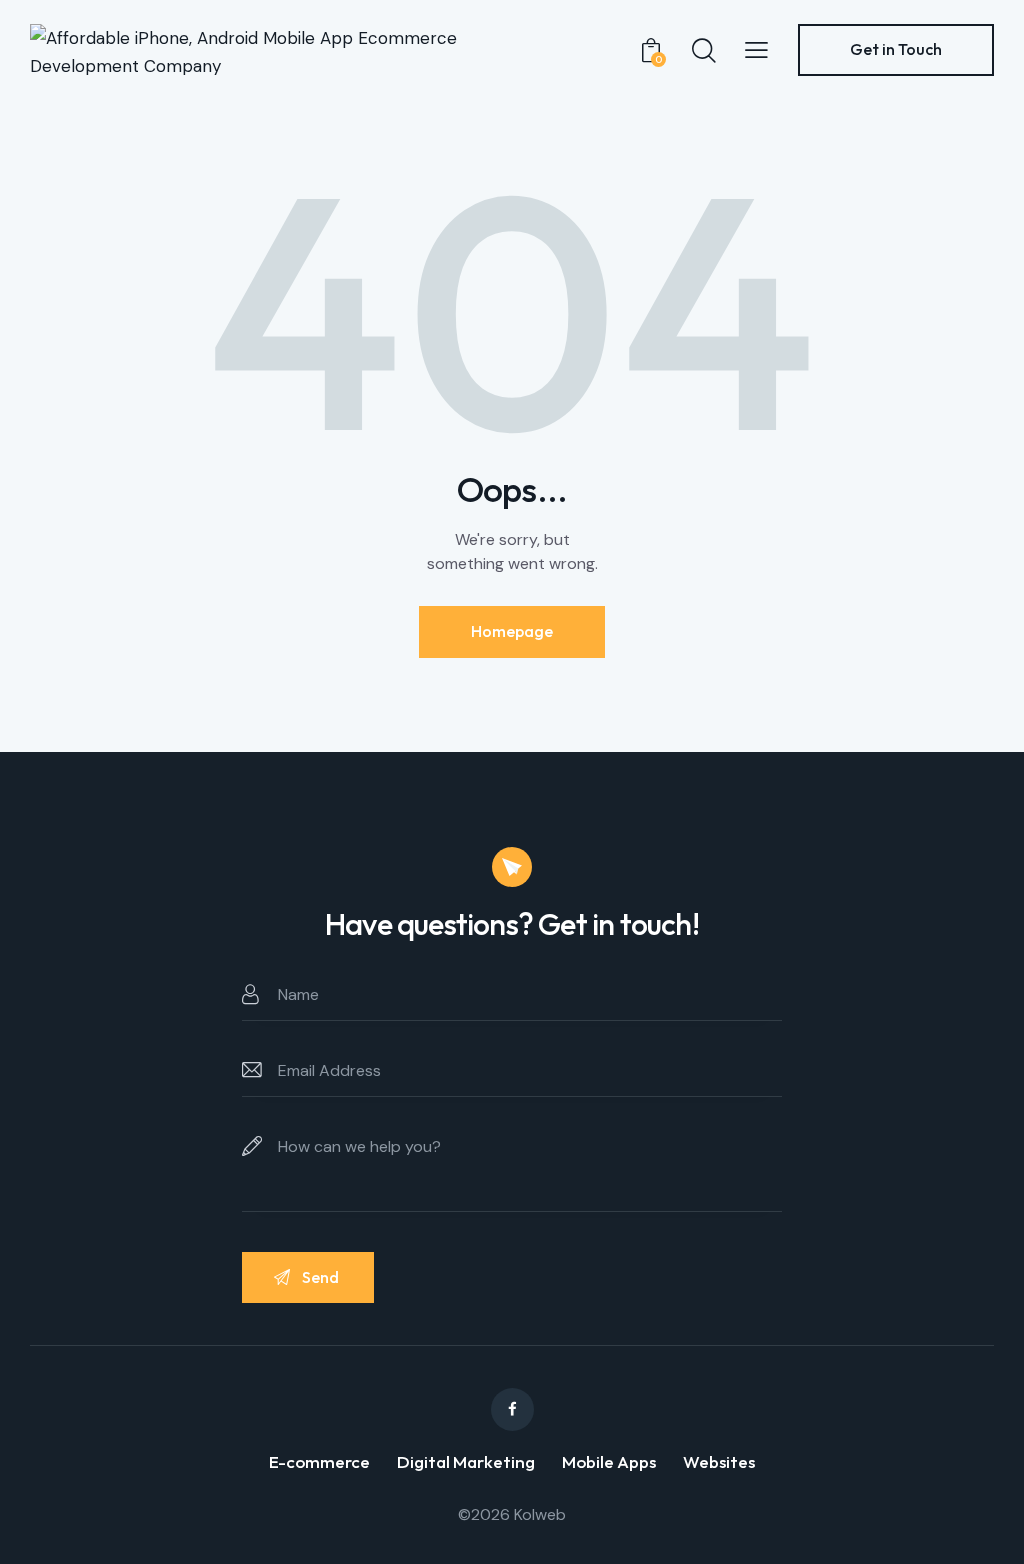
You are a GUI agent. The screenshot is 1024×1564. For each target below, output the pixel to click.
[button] (756, 49)
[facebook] (512, 1409)
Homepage (512, 631)
